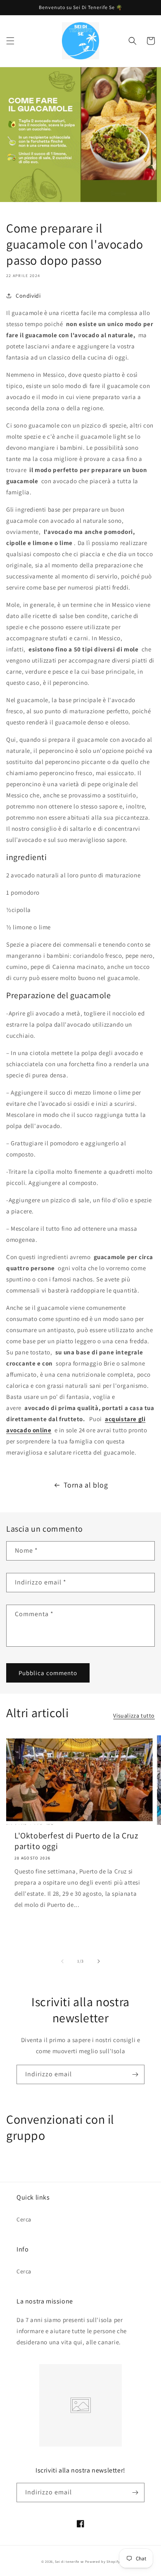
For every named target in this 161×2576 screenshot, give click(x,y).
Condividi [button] (28, 296)
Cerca (24, 2219)
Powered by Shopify (103, 2561)
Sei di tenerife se (70, 2561)
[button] (10, 41)
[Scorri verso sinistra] (62, 1961)
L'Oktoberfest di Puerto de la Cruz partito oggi (76, 1841)
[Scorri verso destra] (99, 1961)
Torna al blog (86, 1485)
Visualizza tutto (134, 1716)
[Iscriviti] (135, 2074)
